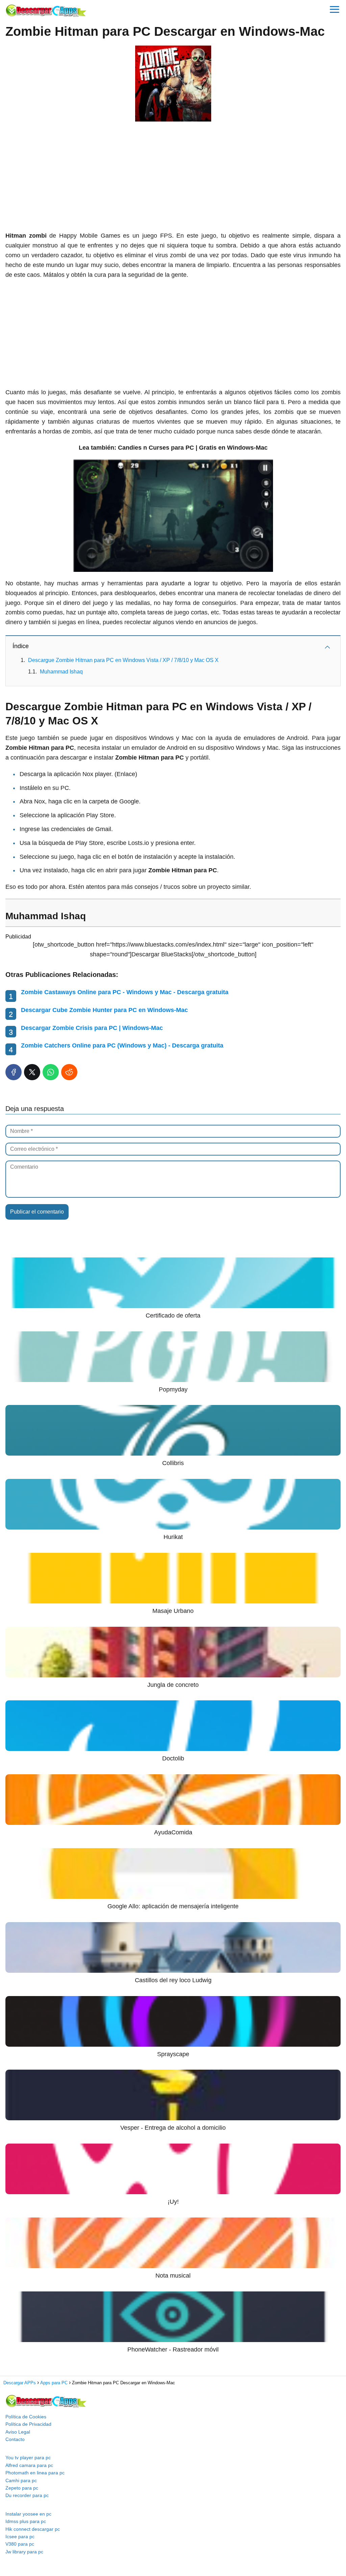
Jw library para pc (24, 2552)
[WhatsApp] (51, 1072)
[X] (32, 1072)
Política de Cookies (26, 2417)
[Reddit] (69, 1072)
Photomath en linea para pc (35, 2473)
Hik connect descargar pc (33, 2529)
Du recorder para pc (27, 2495)
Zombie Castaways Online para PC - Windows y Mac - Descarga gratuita (125, 992)
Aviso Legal (18, 2432)
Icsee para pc (20, 2537)
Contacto (15, 2439)
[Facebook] (14, 1072)
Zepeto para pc (22, 2488)
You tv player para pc (28, 2458)
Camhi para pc (21, 2480)
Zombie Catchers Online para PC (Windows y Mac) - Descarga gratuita (122, 1045)
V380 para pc (20, 2544)
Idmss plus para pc (26, 2521)
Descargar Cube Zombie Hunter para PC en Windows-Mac (104, 1010)
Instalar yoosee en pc (28, 2514)
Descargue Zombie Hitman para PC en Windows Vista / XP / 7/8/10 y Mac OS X (123, 660)
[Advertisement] (173, 177)
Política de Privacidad (28, 2424)
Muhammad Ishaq (61, 672)
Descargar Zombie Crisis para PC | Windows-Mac (92, 1028)
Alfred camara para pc (29, 2465)
